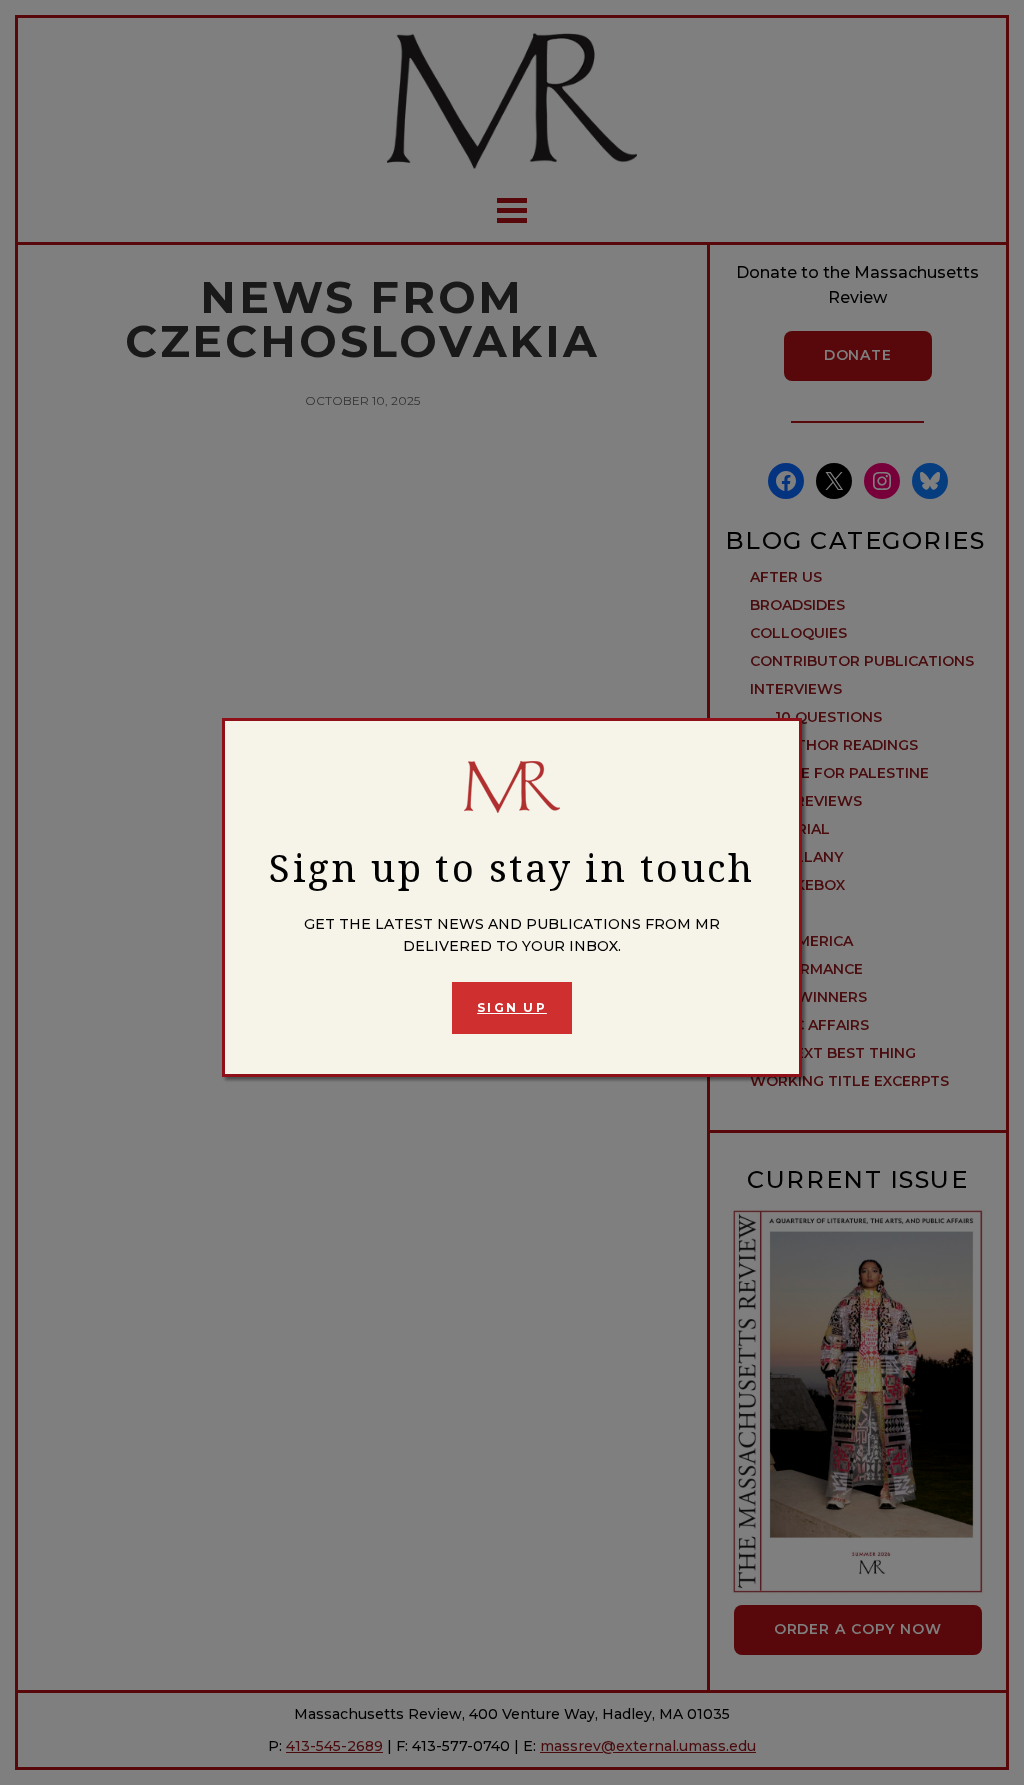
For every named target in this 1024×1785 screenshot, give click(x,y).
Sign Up (512, 1007)
